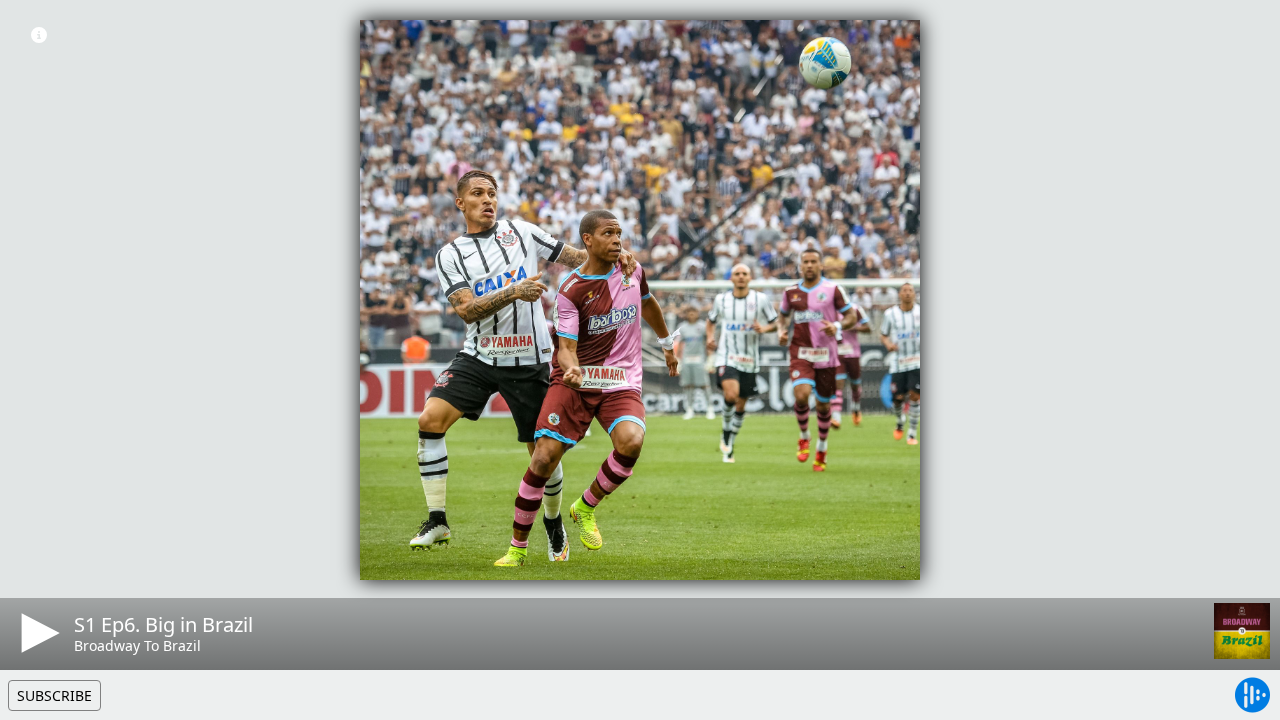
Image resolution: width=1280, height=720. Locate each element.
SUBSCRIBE (54, 695)
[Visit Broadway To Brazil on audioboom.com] (1242, 631)
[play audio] (37, 633)
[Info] (39, 35)
